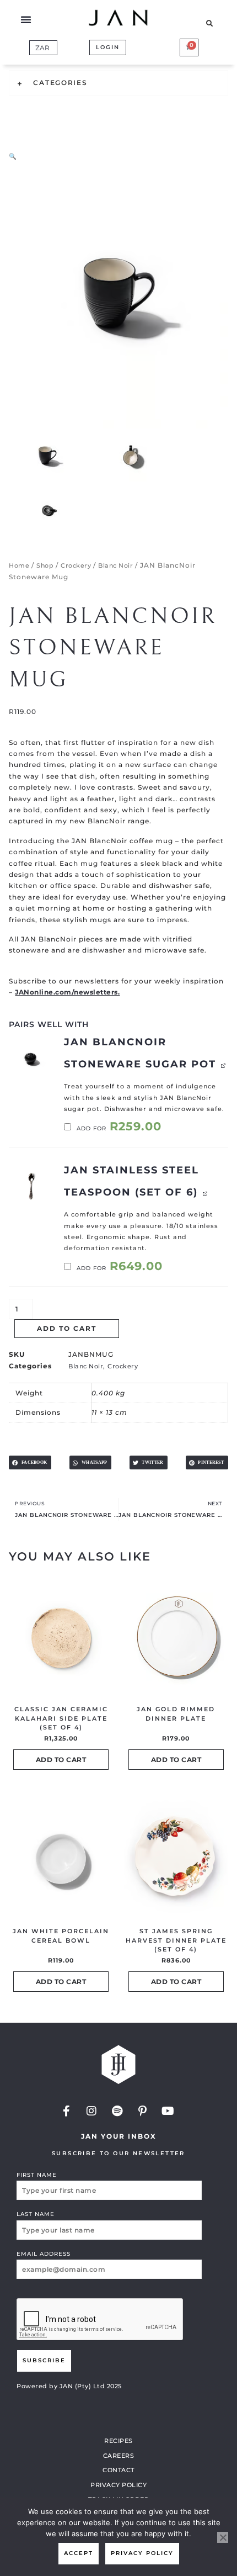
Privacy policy (142, 2553)
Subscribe (44, 2360)
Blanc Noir (115, 565)
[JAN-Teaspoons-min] (31, 1186)
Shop (45, 565)
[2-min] (31, 1058)
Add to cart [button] (61, 1760)
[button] (26, 19)
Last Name (36, 2214)
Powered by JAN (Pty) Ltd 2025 (69, 2386)
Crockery (76, 565)
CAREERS (119, 2456)
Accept (79, 2553)
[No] (223, 2537)
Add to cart (67, 1328)
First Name (37, 2175)
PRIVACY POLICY (118, 2485)
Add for (118, 1128)
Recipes (118, 2441)
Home (19, 565)
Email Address (44, 2254)
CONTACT (118, 2470)
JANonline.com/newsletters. (67, 992)
